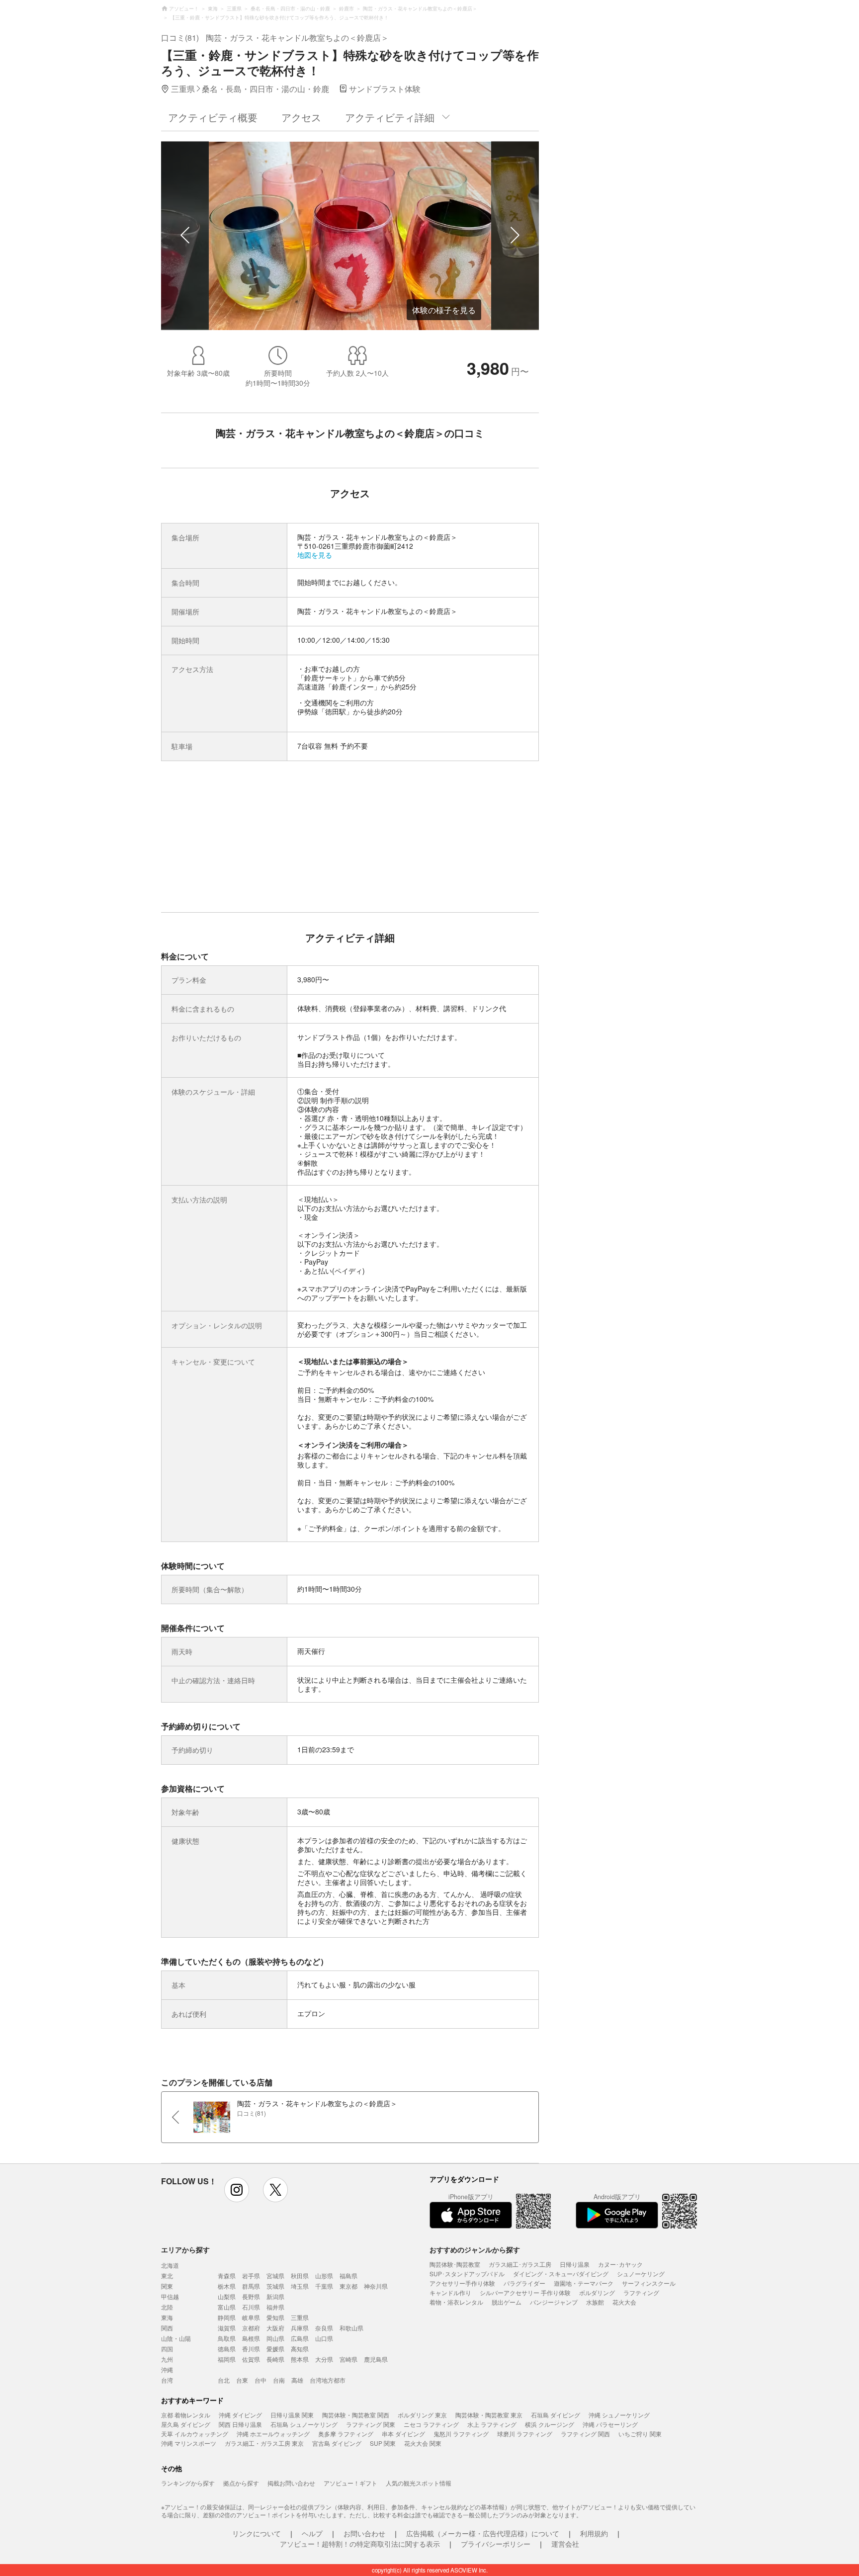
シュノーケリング (641, 2274)
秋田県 (300, 2275)
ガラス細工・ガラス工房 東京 (264, 2443)
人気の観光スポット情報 (419, 2483)
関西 (167, 2328)
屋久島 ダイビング (186, 2424)
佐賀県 (251, 2359)
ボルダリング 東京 (422, 2415)
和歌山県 (351, 2328)
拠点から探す (241, 2483)
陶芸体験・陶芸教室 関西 (356, 2415)
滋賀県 (227, 2328)
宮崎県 (348, 2359)
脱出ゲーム (507, 2302)
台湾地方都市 (328, 2380)
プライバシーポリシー (496, 2544)
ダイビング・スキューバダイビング (561, 2274)
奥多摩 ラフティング (346, 2434)
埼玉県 (300, 2286)
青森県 (227, 2275)
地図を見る (315, 555)
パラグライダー (524, 2283)
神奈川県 (376, 2286)
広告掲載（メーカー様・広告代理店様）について (483, 2533)
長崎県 (275, 2359)
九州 (167, 2359)
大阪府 (275, 2328)
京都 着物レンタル (186, 2415)
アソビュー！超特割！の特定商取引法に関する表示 (360, 2544)
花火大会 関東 (423, 2443)
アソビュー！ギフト (350, 2483)
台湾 (167, 2380)
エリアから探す (185, 2249)
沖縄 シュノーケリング (619, 2415)
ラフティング (641, 2292)
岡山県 (275, 2338)
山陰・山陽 (176, 2338)
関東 (167, 2286)
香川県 (251, 2349)
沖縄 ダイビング (240, 2415)
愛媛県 (275, 2349)
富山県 (227, 2307)
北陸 (167, 2307)
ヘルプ (312, 2533)
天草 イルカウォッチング (195, 2434)
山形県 (324, 2275)
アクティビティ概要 (213, 117)
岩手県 (251, 2275)
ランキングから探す (188, 2483)
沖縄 (167, 2369)
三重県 (300, 2317)
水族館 (595, 2302)
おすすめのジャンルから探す (475, 2249)
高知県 (300, 2349)
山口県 (324, 2338)
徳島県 (227, 2349)
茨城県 (275, 2286)
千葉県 (324, 2286)
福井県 (275, 2307)
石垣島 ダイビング (556, 2415)
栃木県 (227, 2286)
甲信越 (170, 2296)
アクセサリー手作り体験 (462, 2283)
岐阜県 (251, 2317)
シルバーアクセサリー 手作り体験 (525, 2292)
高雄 (297, 2380)
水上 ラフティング (492, 2424)
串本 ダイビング (403, 2434)
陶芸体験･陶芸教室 (455, 2264)
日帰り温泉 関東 (292, 2415)
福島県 (348, 2275)
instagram (237, 2190)
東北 (167, 2275)
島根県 (251, 2338)
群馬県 (251, 2286)
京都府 (251, 2328)
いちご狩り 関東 (640, 2434)
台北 (224, 2380)
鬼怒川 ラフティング (461, 2434)
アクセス (301, 117)
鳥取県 (227, 2338)
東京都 (348, 2286)
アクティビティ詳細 (390, 117)
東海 (167, 2317)
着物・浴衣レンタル (456, 2302)
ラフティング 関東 (371, 2424)
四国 (167, 2349)
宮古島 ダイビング (337, 2443)
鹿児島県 (376, 2359)
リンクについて (257, 2533)
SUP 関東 (383, 2443)
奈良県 (324, 2328)
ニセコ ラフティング (431, 2424)
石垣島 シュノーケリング (304, 2424)
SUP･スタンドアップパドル (467, 2274)
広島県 (300, 2338)
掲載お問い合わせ (291, 2483)
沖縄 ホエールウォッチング (273, 2434)
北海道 (170, 2265)
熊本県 (300, 2359)
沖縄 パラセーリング (610, 2424)
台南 (279, 2380)
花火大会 (624, 2302)
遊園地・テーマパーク (584, 2283)
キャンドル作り (450, 2292)
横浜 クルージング (550, 2424)
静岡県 (227, 2317)
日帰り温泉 (575, 2264)
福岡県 (227, 2359)
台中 (260, 2380)
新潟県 (275, 2296)
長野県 (251, 2296)
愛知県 (275, 2317)
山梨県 (227, 2296)
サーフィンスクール (649, 2283)
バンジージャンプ (554, 2302)
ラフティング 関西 (585, 2434)
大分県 (324, 2359)
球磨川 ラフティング (525, 2434)
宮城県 (275, 2275)
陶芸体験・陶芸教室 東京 (489, 2415)
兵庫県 (300, 2328)
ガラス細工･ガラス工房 (520, 2264)
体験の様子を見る (444, 310)
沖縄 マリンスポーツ (189, 2443)
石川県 (251, 2307)
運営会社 (565, 2544)
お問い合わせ (364, 2533)
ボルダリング (597, 2292)
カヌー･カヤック (620, 2264)
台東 (242, 2380)
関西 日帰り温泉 (240, 2424)
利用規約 (594, 2533)
